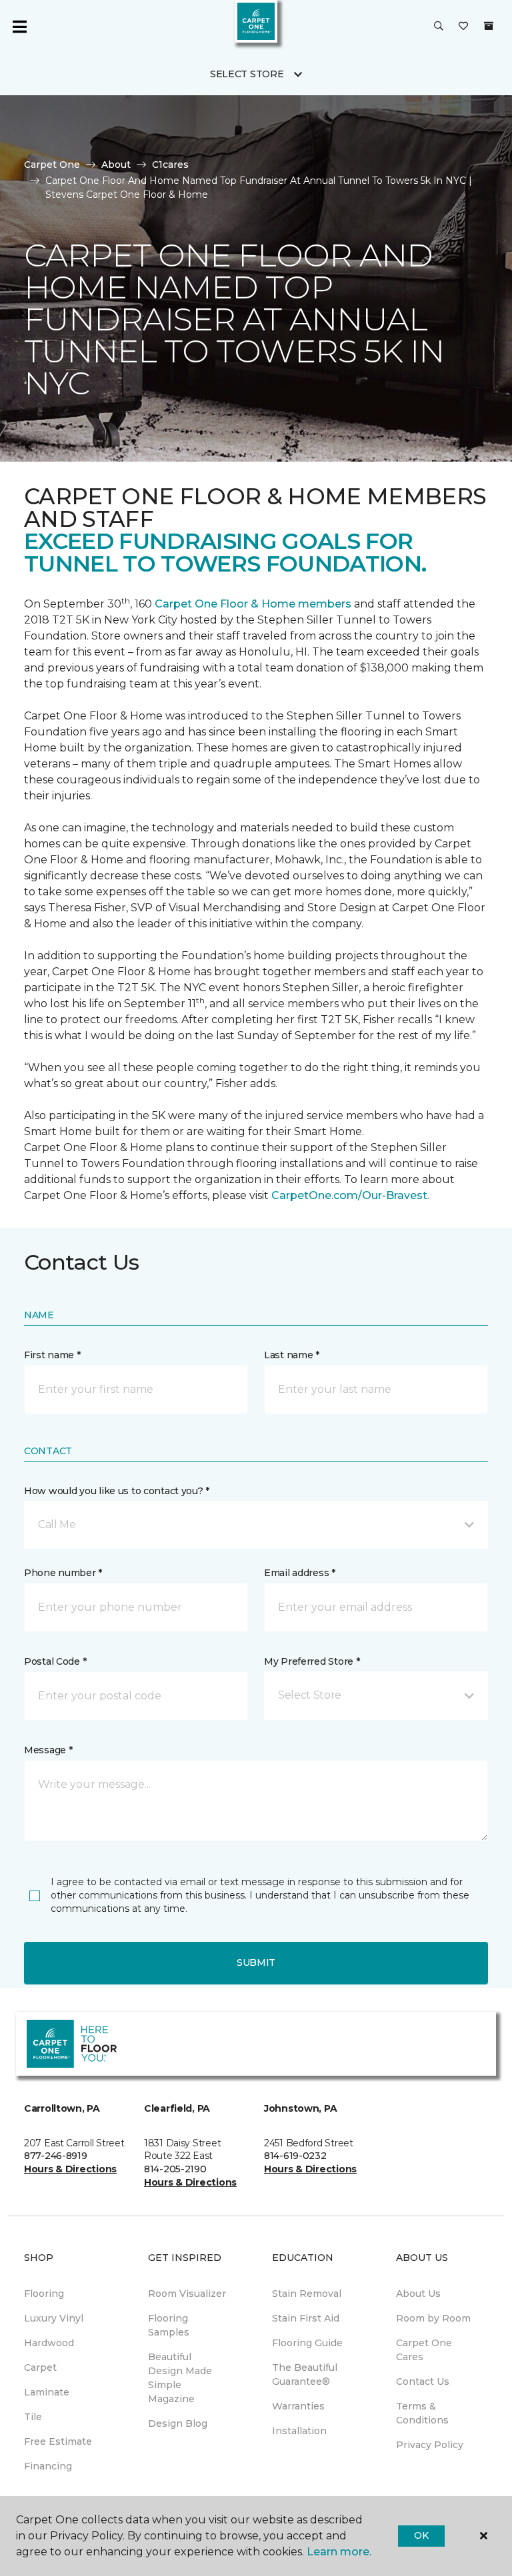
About (116, 165)
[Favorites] (463, 27)
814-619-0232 (295, 2156)
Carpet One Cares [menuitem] (424, 2350)
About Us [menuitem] (418, 2294)
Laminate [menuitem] (47, 2392)
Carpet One (52, 165)
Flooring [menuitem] (44, 2294)
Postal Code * (55, 1661)
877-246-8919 (56, 2156)
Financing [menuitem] (48, 2466)
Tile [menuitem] (33, 2417)
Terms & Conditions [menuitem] (422, 2413)
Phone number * (63, 1573)
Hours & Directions (70, 2169)
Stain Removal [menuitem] (307, 2294)
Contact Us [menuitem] (423, 2381)
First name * (52, 1355)
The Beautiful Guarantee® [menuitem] (305, 2374)
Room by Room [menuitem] (433, 2318)
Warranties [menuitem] (298, 2406)
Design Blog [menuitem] (178, 2423)
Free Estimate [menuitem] (58, 2441)
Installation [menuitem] (299, 2431)
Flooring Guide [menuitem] (307, 2343)
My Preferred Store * (312, 1661)
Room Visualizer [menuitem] (187, 2294)
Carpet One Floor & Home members (253, 604)
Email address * (300, 1573)
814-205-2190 (175, 2169)
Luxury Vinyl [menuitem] (54, 2318)
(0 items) (489, 26)
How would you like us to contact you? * (117, 1491)
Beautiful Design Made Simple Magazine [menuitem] (180, 2378)
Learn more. (339, 2552)
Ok (421, 2535)
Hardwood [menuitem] (49, 2343)
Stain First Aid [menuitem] (306, 2318)
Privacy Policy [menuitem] (430, 2445)
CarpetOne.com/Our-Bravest (349, 1195)
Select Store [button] (247, 74)
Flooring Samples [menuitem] (169, 2325)
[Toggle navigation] (19, 27)
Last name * (292, 1355)
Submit (256, 1962)
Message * (48, 1750)
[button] (439, 27)
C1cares (170, 165)
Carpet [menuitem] (40, 2367)
